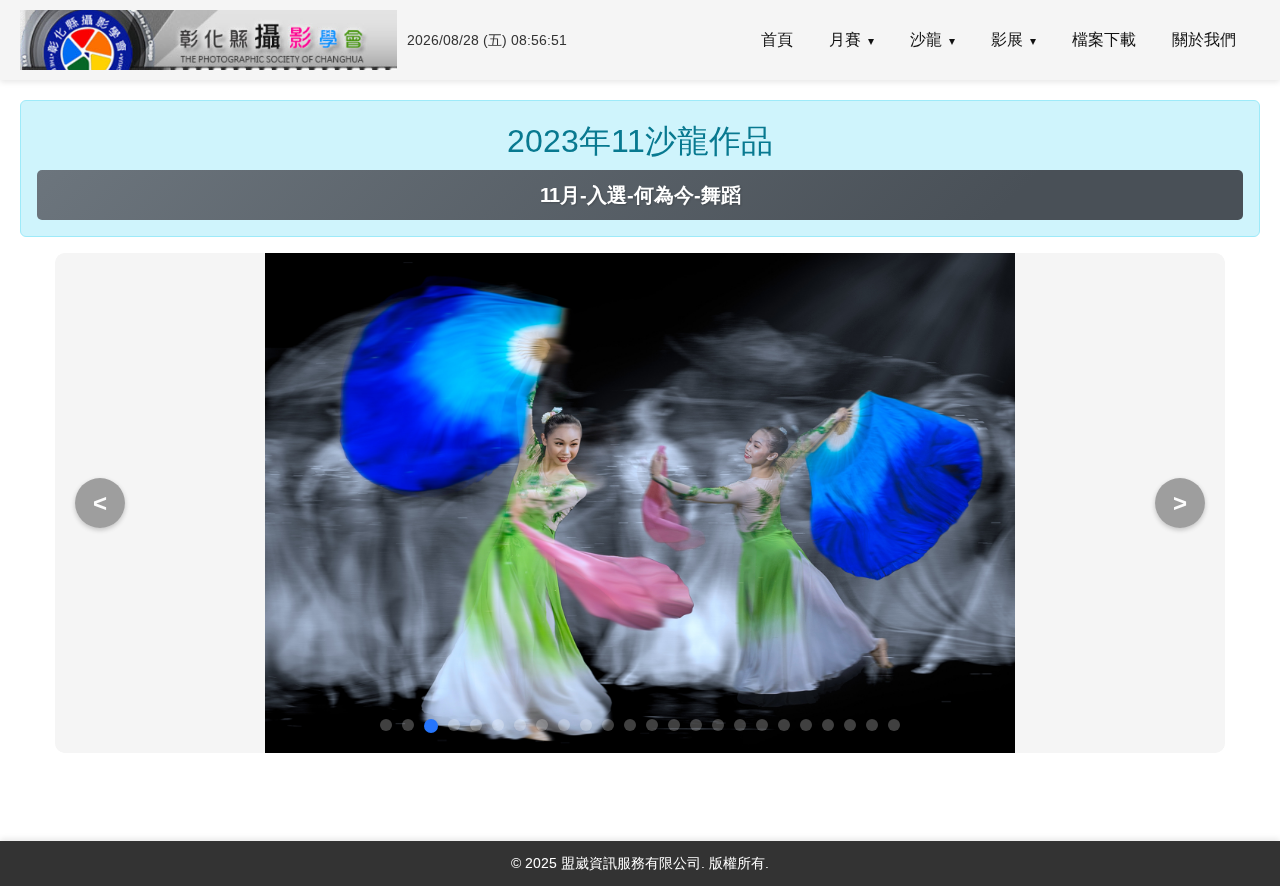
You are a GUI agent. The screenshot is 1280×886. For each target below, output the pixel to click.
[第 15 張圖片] (696, 725)
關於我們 (1204, 39)
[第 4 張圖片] (454, 725)
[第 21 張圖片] (828, 725)
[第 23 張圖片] (872, 725)
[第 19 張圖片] (784, 725)
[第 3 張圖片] (431, 726)
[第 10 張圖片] (586, 725)
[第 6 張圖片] (498, 725)
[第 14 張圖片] (674, 725)
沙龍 (926, 39)
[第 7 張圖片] (520, 725)
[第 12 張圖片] (630, 725)
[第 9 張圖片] (564, 725)
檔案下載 (1104, 39)
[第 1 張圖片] (386, 725)
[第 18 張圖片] (762, 725)
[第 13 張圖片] (652, 725)
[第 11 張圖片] (608, 725)
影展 (1007, 39)
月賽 (845, 39)
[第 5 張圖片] (476, 725)
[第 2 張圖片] (408, 725)
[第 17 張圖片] (740, 725)
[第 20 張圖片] (806, 725)
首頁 (777, 39)
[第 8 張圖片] (542, 725)
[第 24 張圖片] (894, 725)
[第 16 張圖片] (718, 725)
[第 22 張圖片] (850, 725)
